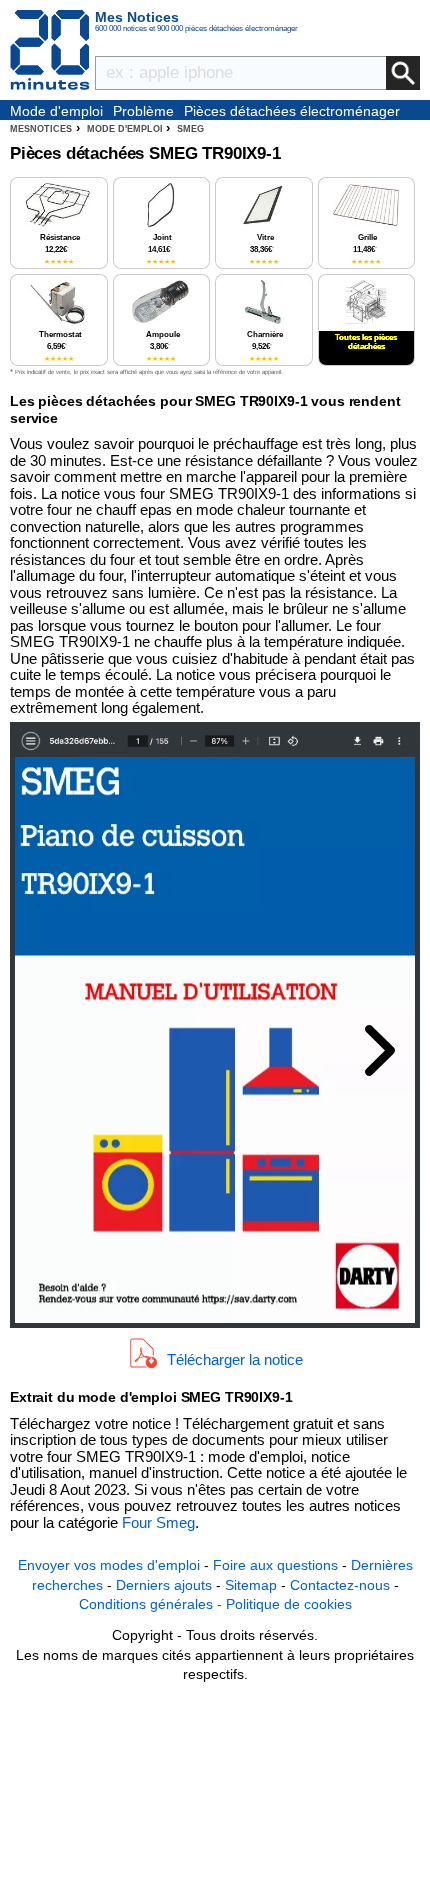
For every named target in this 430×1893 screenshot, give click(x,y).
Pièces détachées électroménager (292, 111)
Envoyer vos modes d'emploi (109, 1565)
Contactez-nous (340, 1585)
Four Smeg (158, 1522)
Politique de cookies (289, 1604)
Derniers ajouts (164, 1585)
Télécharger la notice (235, 1358)
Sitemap (251, 1585)
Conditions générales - (152, 1604)
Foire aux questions (275, 1565)
